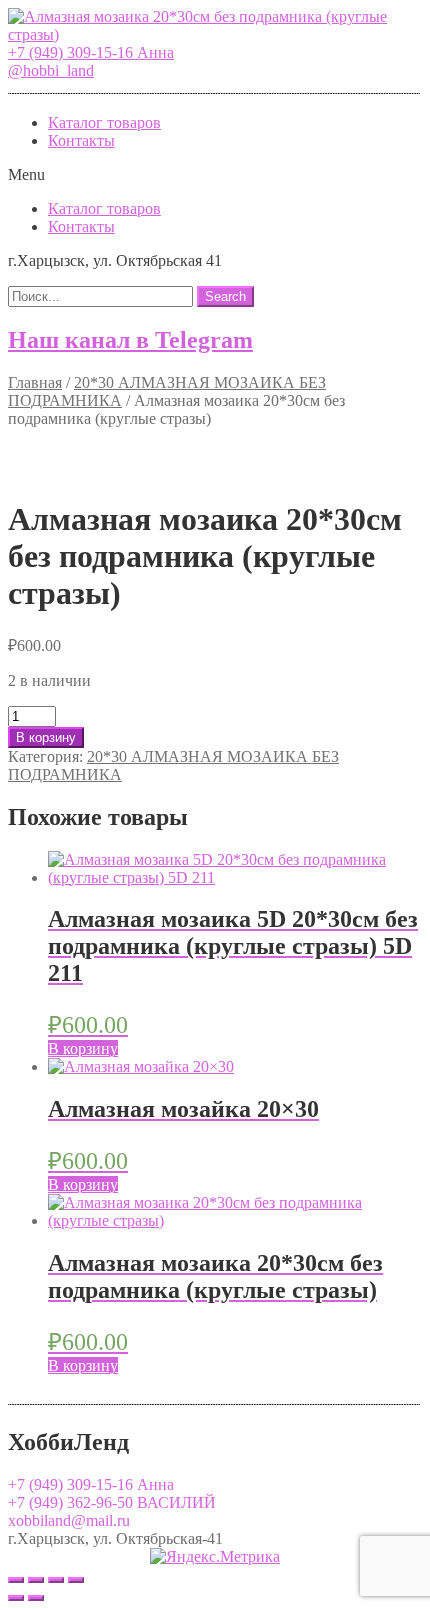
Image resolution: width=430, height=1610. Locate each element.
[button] (91, 52)
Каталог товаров (104, 122)
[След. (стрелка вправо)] (36, 1598)
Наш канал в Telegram (130, 340)
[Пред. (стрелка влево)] (16, 1598)
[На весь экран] (56, 1580)
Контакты (81, 140)
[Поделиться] (36, 1580)
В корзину (46, 737)
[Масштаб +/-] (76, 1580)
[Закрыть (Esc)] (16, 1580)
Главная (35, 382)
